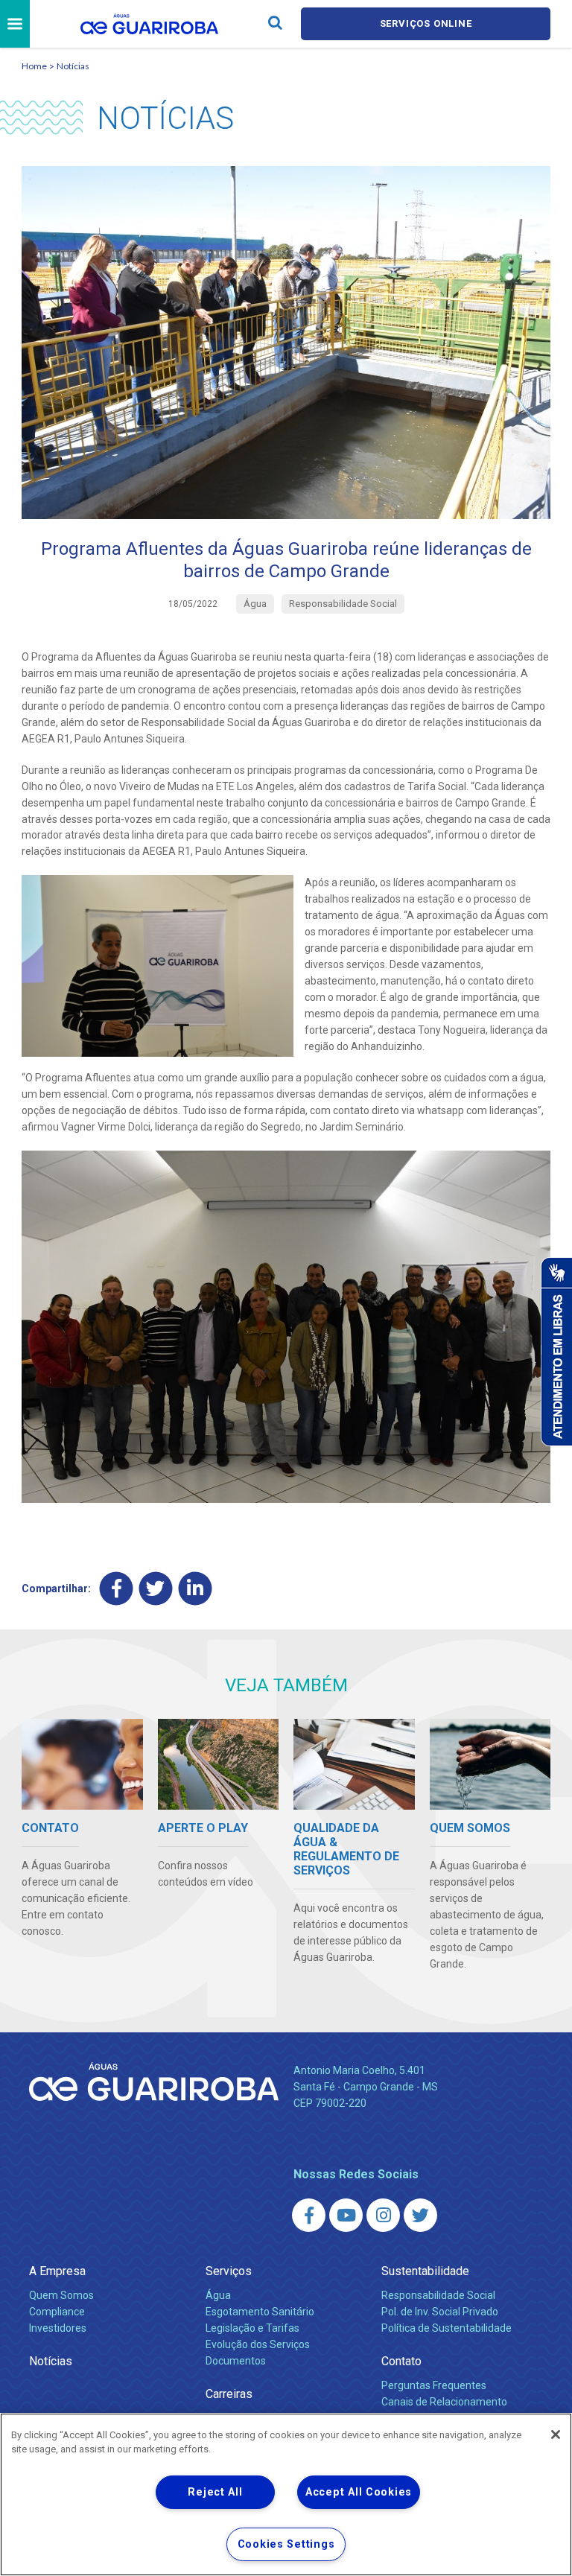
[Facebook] (117, 1589)
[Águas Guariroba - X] (420, 2215)
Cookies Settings (286, 2544)
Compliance (57, 2312)
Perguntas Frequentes (434, 2385)
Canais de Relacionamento (444, 2402)
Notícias (73, 66)
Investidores (58, 2328)
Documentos (236, 2361)
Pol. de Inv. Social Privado (440, 2312)
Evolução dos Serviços (258, 2344)
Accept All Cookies (359, 2492)
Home (34, 66)
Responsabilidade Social (438, 2295)
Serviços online (426, 23)
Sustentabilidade (425, 2271)
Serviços (229, 2271)
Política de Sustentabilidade (447, 2328)
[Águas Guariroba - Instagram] (383, 2215)
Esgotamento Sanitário (260, 2312)
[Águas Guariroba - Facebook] (309, 2215)
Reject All (215, 2492)
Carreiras (229, 2394)
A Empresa (57, 2271)
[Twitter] (156, 1589)
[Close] (556, 2435)
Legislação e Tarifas (252, 2328)
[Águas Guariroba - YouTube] (346, 2215)
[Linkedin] (196, 1589)
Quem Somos (61, 2295)
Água (218, 2295)
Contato (401, 2361)
